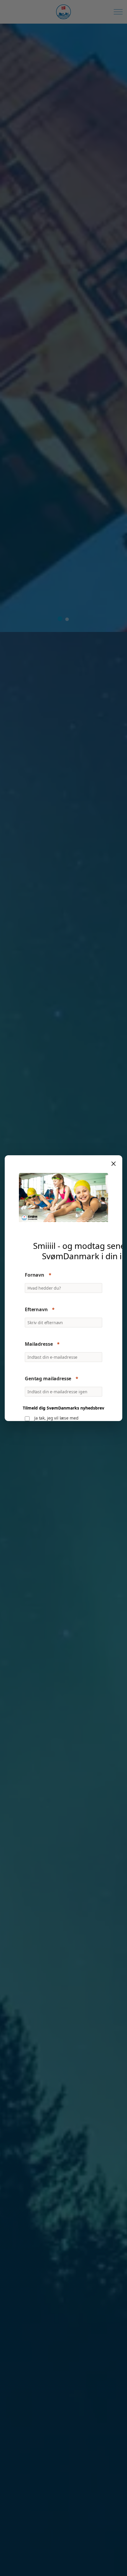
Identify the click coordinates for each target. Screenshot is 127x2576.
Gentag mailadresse (48, 1379)
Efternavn (36, 1309)
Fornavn (35, 1275)
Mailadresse (39, 1344)
